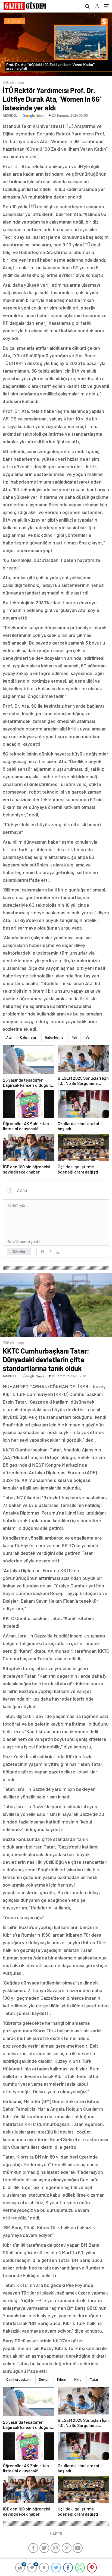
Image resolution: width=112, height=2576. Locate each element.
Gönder (19, 1252)
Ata (9, 1037)
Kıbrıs (61, 2379)
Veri (89, 1037)
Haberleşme (54, 1037)
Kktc (78, 2379)
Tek (74, 1037)
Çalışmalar (28, 1037)
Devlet (44, 2379)
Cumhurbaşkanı (18, 2379)
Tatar (94, 2379)
